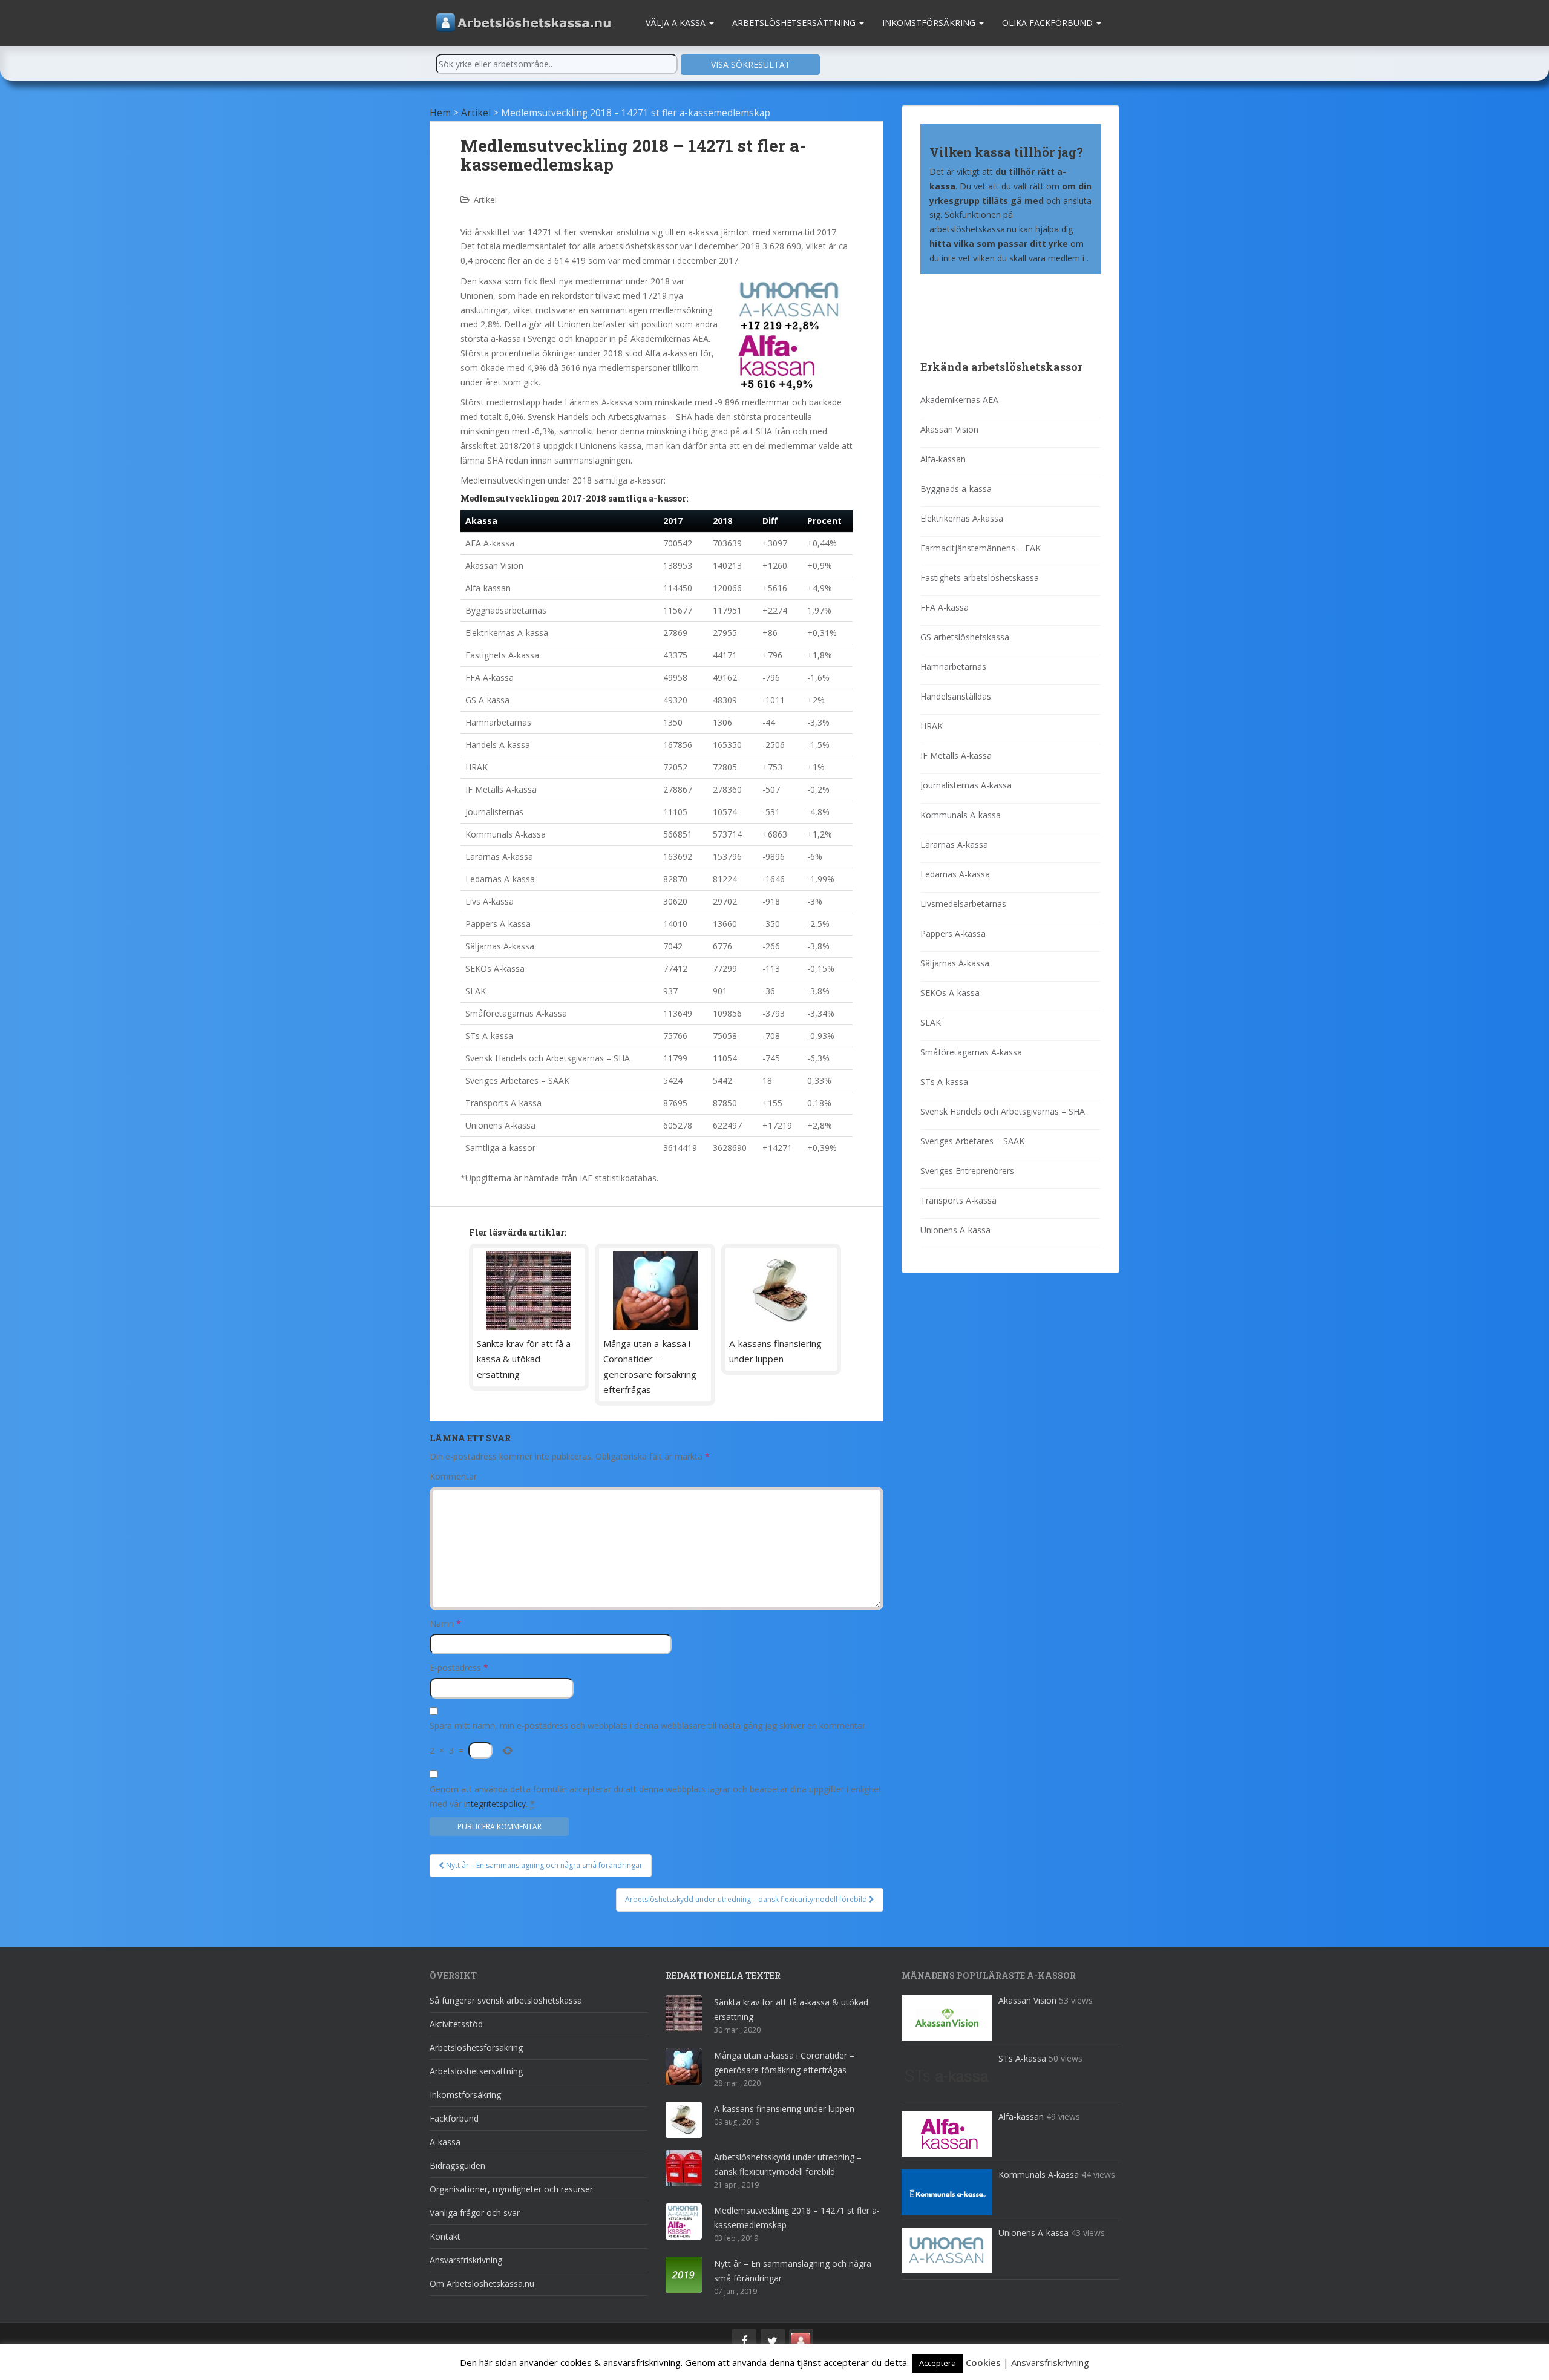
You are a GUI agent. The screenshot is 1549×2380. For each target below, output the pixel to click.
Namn (445, 1623)
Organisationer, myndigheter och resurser (511, 2189)
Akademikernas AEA (959, 400)
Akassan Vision (949, 429)
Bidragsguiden (457, 2165)
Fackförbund (454, 2118)
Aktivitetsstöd (456, 2024)
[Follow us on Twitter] (773, 2341)
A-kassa (445, 2142)
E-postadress (459, 1667)
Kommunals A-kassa (961, 815)
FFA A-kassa (945, 607)
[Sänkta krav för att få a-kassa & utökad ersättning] (529, 1291)
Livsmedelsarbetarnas (963, 904)
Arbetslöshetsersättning (795, 23)
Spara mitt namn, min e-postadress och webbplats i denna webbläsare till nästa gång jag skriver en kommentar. (648, 1726)
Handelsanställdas (956, 696)
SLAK (931, 1022)
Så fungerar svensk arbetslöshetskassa (506, 2000)
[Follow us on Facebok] (744, 2341)
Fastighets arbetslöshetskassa (980, 578)
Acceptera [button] (938, 2363)
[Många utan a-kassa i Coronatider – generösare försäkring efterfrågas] (655, 1291)
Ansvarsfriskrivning (466, 2260)
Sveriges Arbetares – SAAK (972, 1141)
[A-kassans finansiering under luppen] (781, 1291)
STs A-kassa (944, 1082)
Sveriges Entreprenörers (967, 1171)
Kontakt (445, 2236)
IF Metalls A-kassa (956, 756)
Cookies (983, 2362)
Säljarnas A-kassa (955, 963)
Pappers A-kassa (953, 933)
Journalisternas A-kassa (966, 785)
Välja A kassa (677, 23)
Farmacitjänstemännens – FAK (981, 548)
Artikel (476, 113)
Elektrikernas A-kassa (962, 518)
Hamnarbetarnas (953, 667)
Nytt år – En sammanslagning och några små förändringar (543, 1865)
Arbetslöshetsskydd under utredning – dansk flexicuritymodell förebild (747, 1899)
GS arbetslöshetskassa (965, 637)
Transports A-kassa (958, 1200)
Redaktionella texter (723, 1975)
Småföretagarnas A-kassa (971, 1052)
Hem (440, 113)
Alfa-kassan (943, 459)
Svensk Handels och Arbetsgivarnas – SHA (1003, 1111)
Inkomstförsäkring (930, 23)
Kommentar (453, 1476)
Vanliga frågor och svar (475, 2213)
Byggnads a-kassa (956, 489)
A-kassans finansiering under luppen (784, 2109)
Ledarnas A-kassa (955, 874)
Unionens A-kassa (955, 1230)
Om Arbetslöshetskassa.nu (482, 2283)
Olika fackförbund (1049, 23)
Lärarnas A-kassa (954, 844)
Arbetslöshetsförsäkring (476, 2047)
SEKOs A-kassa (950, 993)
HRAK (932, 726)
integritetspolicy (495, 1804)
